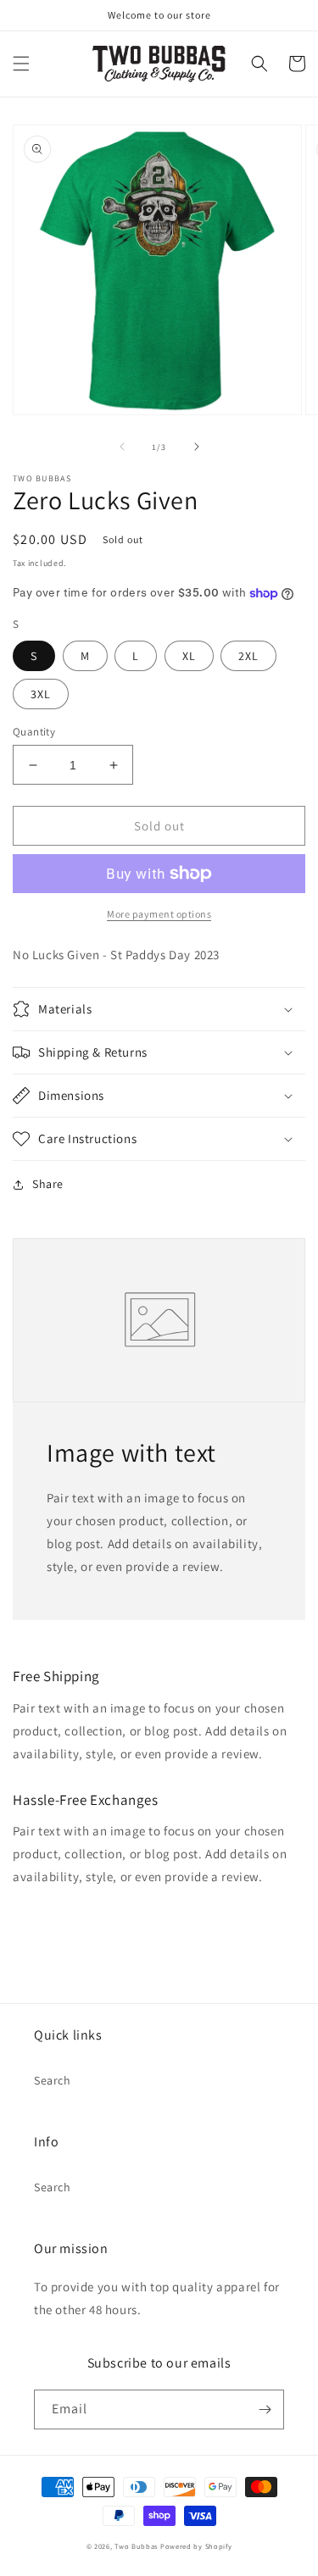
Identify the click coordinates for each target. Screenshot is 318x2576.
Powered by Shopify (196, 2546)
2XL (248, 656)
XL (189, 656)
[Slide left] (122, 447)
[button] (21, 64)
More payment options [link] (159, 914)
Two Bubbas (136, 2546)
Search (53, 2080)
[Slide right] (197, 447)
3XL (41, 694)
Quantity (34, 732)
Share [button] (48, 1184)
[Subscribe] (265, 2409)
